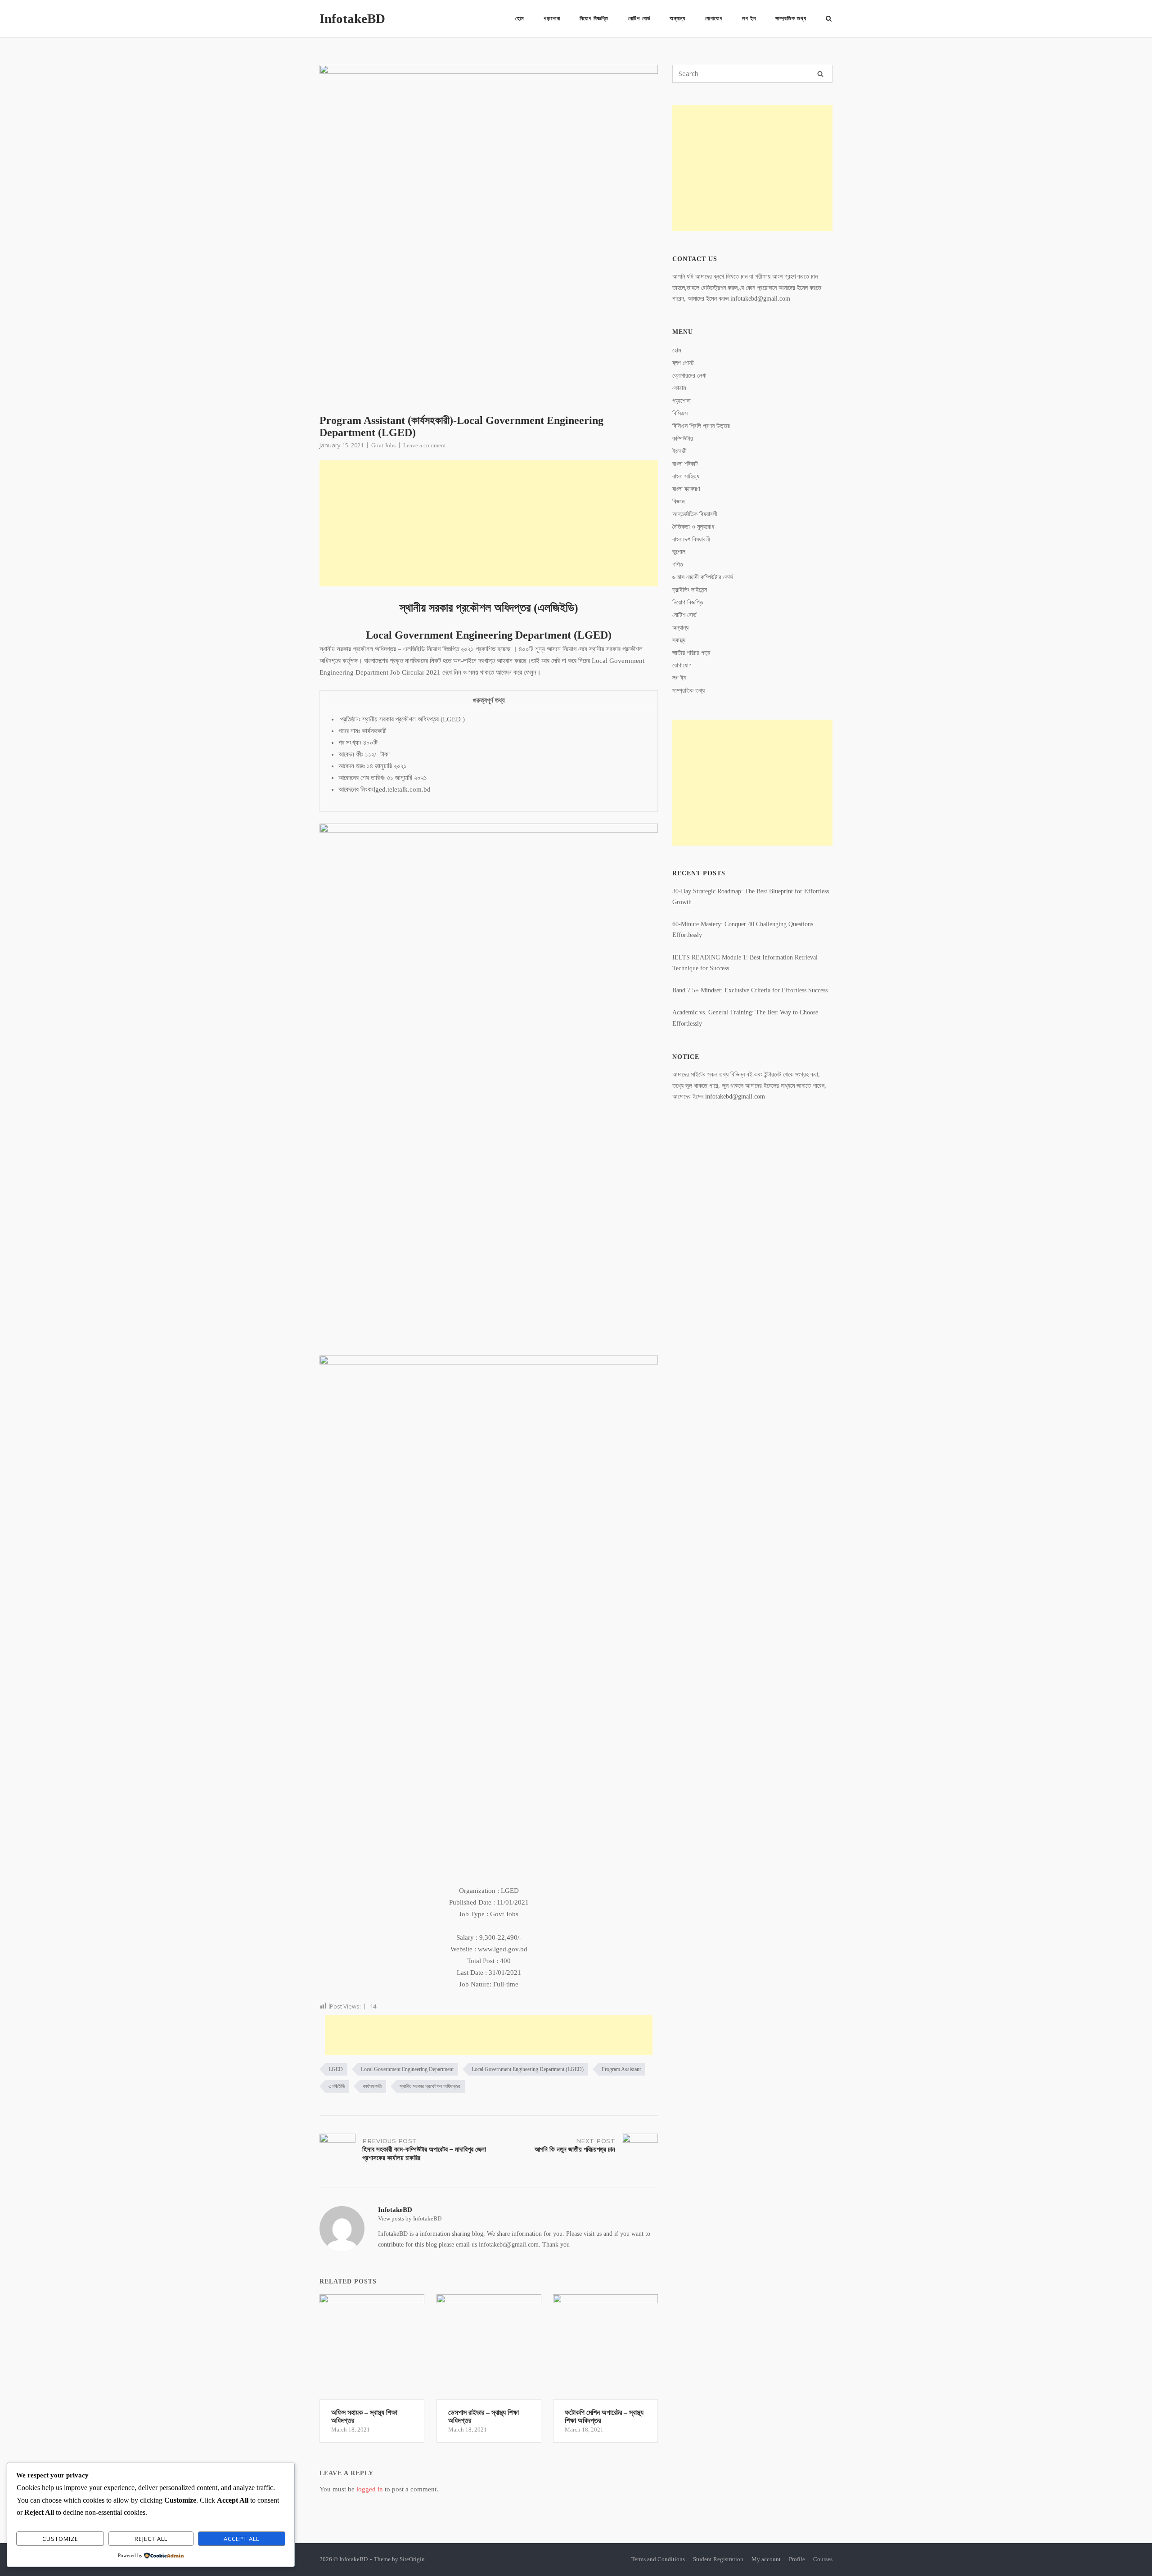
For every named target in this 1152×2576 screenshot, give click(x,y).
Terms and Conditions (658, 2559)
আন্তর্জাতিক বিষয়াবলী (695, 514)
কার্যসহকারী (372, 2086)
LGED (336, 2069)
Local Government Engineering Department (407, 2069)
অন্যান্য (677, 18)
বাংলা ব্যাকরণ (686, 489)
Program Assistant (621, 2069)
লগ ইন (749, 18)
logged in (370, 2489)
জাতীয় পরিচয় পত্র (691, 653)
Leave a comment (425, 445)
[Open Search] (829, 19)
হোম (520, 18)
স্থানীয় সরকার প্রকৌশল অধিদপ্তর (430, 2086)
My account (766, 2559)
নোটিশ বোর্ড (639, 18)
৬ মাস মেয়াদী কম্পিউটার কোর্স (703, 577)
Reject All (151, 2539)
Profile (797, 2559)
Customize (60, 2539)
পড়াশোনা (552, 18)
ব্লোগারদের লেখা (689, 376)
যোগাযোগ (714, 18)
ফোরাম (679, 388)
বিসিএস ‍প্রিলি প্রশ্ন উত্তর (701, 426)
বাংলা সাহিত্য (686, 476)
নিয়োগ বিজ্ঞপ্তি (594, 18)
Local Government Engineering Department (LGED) (528, 2069)
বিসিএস (680, 413)
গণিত (678, 565)
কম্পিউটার (683, 439)
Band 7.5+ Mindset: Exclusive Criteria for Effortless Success (750, 990)
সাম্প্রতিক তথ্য (791, 18)
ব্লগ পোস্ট (683, 363)
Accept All (241, 2539)
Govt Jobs (383, 445)
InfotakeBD (352, 18)
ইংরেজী (679, 451)
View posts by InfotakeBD (410, 2218)
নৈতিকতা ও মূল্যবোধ (693, 527)
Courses (823, 2559)
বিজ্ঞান (678, 502)
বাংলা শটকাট (685, 464)
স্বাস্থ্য (679, 640)
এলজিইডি (337, 2086)
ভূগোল (679, 552)
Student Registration (718, 2559)
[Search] (820, 74)
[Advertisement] (489, 523)
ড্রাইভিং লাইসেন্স (690, 590)
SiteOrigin (412, 2559)
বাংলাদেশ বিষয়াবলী (691, 539)
